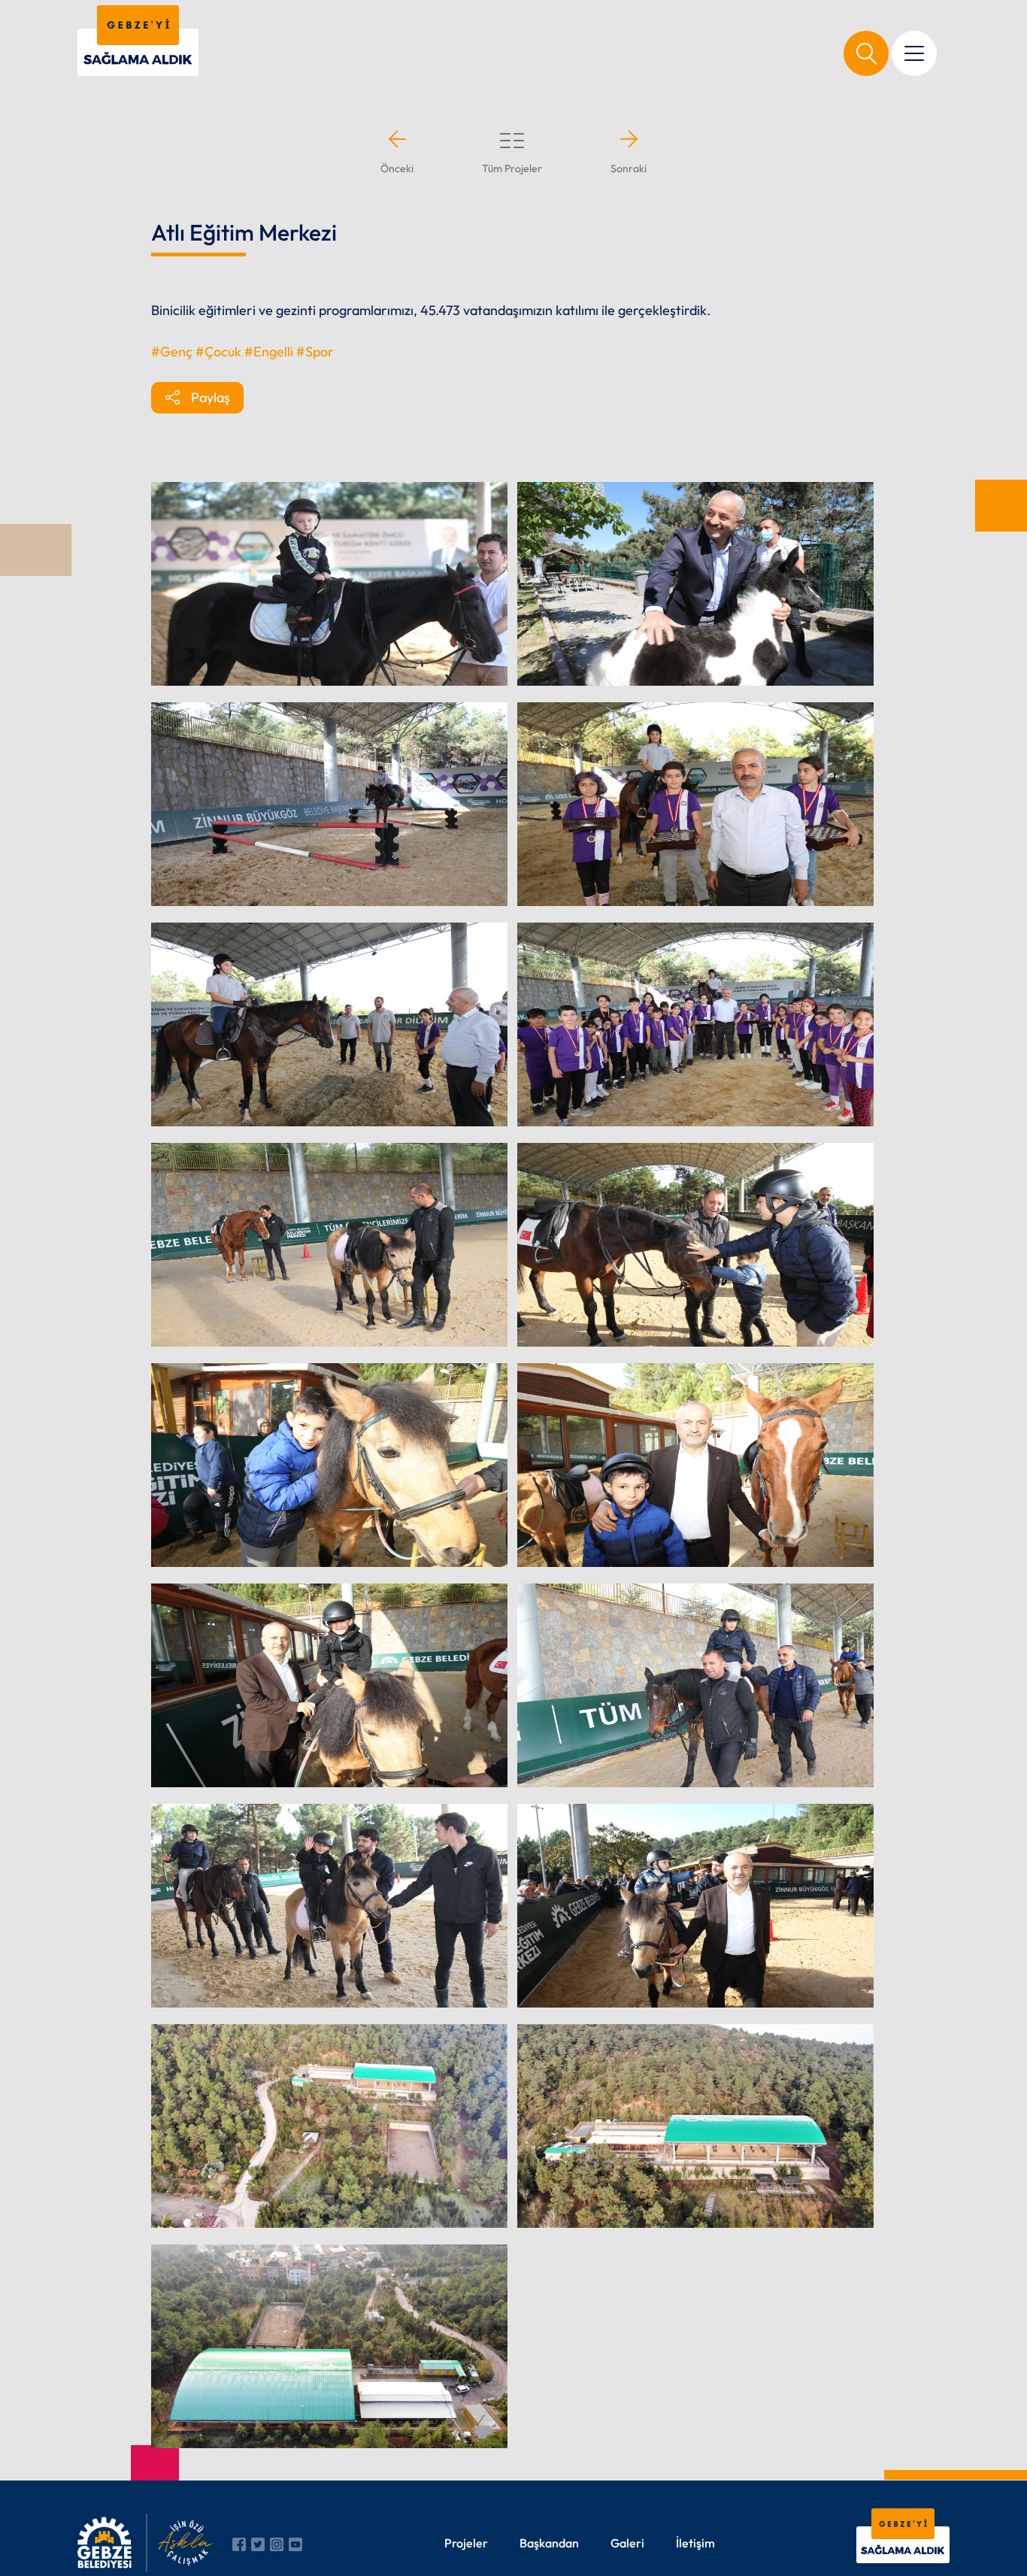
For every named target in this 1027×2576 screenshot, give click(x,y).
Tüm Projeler (512, 168)
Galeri (627, 2543)
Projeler (466, 2543)
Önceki (397, 168)
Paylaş (211, 397)
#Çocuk (218, 352)
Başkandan (549, 2543)
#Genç (172, 352)
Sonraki (629, 168)
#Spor (315, 352)
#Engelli (269, 352)
